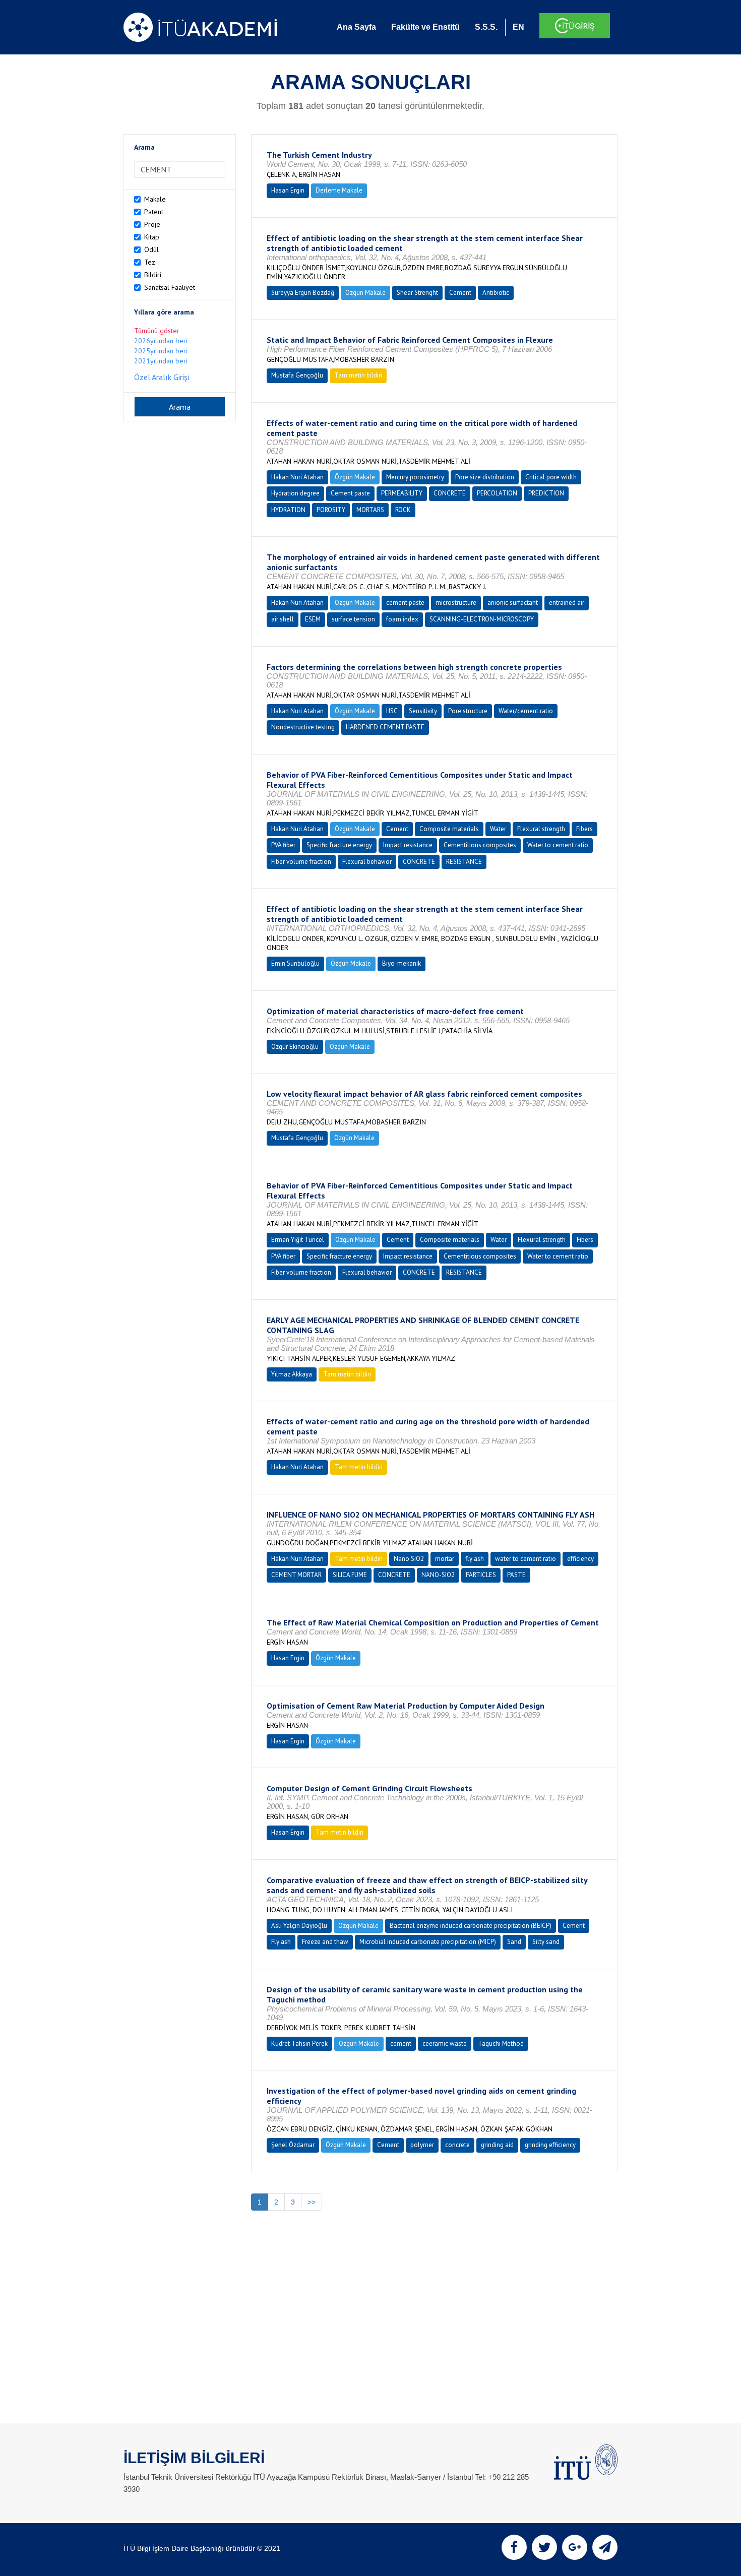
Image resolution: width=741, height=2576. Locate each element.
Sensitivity (423, 711)
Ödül (151, 249)
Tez (150, 262)
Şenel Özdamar (293, 2145)
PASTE (516, 1575)
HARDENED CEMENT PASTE (385, 727)
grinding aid (497, 2145)
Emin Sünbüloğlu (295, 963)
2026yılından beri (161, 341)
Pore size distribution (485, 477)
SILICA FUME (350, 1575)
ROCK (403, 510)
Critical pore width (551, 477)
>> (312, 2202)
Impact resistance (408, 845)
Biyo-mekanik (402, 963)
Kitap (152, 237)
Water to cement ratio (558, 845)
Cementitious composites (480, 845)
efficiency (580, 1559)
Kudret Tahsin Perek (299, 2044)
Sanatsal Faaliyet (170, 287)
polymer (422, 2145)
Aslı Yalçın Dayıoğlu (299, 1926)
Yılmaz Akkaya (292, 1374)
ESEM (313, 619)
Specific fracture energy (339, 845)
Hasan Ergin (288, 190)
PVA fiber (283, 845)
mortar (445, 1559)
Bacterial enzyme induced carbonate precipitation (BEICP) (471, 1926)
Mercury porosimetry (415, 477)
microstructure (456, 603)
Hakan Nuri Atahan (297, 477)
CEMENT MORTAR (296, 1575)
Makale (155, 199)
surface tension (353, 619)
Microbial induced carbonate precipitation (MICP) (428, 1942)
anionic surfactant (513, 603)
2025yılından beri (161, 351)
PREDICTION (546, 493)
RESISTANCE (464, 862)
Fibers (584, 829)
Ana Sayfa (356, 27)
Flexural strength (541, 829)
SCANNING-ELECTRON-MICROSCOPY (482, 619)
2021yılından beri (161, 361)
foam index (402, 619)
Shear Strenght (417, 293)
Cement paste (350, 493)
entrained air (567, 603)
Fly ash (281, 1942)
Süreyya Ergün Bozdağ (303, 293)
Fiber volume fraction (301, 862)
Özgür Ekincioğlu (295, 1047)
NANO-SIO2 (438, 1575)
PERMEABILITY (402, 493)
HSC (392, 711)
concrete (457, 2145)
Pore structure (468, 711)
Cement (460, 293)
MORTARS (370, 510)
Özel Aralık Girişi (162, 377)
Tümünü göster (157, 331)
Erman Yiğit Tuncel (298, 1240)
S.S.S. (486, 27)
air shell (283, 619)
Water (498, 829)
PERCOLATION (497, 493)
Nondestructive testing (303, 727)
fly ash (475, 1559)
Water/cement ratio (526, 711)
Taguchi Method (501, 2044)
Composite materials (449, 829)
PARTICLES (481, 1575)
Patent (154, 212)
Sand (514, 1942)
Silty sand (546, 1942)
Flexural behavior (367, 862)
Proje (152, 224)
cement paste (405, 603)
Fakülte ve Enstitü (425, 27)
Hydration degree (295, 493)
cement (401, 2044)
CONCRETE (450, 493)
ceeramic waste (445, 2044)
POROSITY (331, 510)
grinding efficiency (550, 2145)
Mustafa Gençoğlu (297, 375)
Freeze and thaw (325, 1942)
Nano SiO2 (409, 1559)
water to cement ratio (526, 1559)
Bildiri (153, 275)
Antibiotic (496, 293)
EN (518, 27)
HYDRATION (288, 510)
